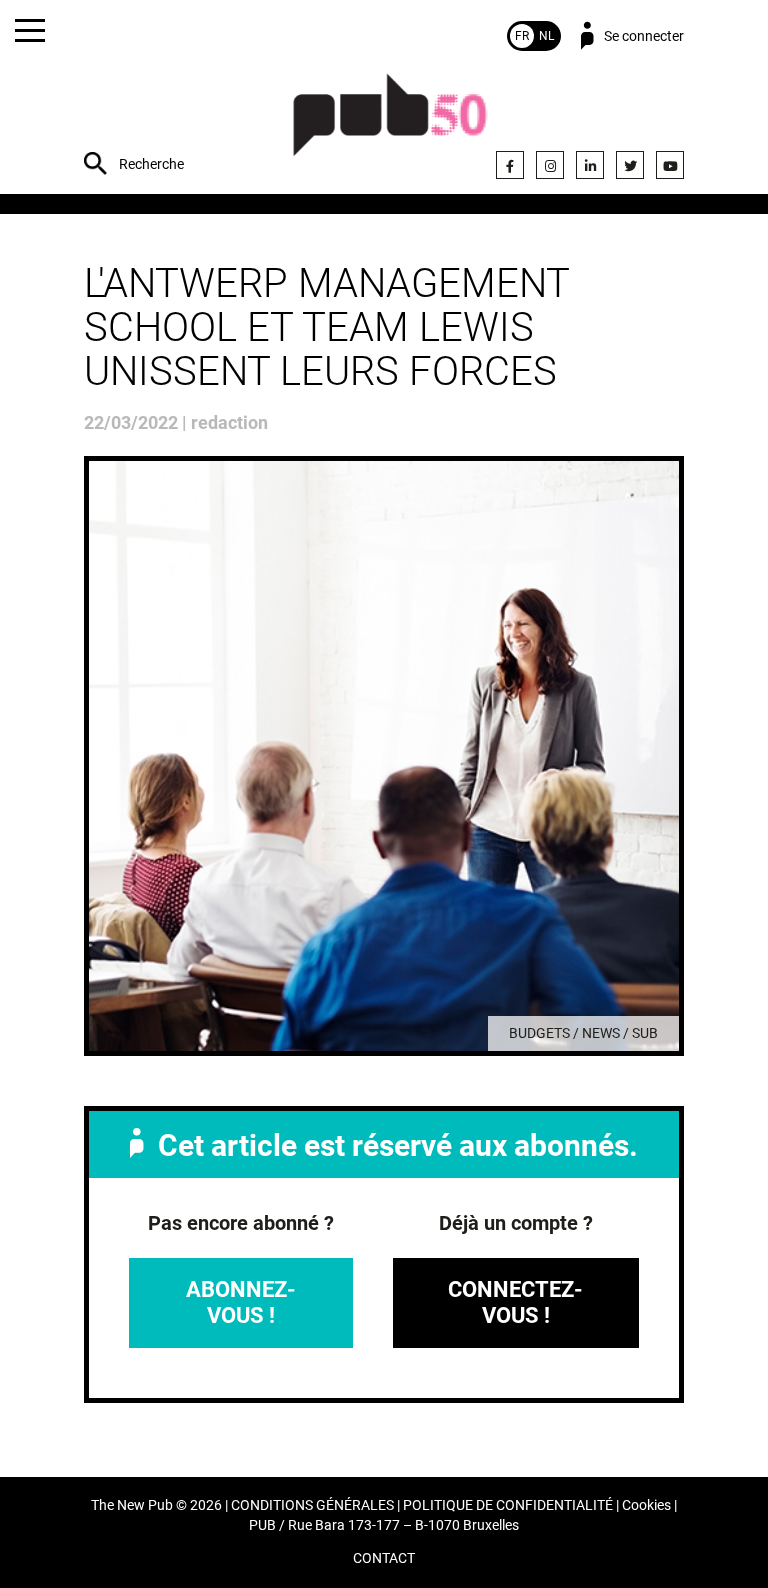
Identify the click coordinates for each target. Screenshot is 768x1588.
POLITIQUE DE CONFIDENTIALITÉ (508, 1505)
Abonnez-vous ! (241, 1302)
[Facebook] (510, 165)
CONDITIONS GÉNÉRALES (312, 1505)
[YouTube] (670, 165)
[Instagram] (550, 165)
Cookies (646, 1505)
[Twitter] (630, 165)
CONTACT (384, 1558)
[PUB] (390, 125)
